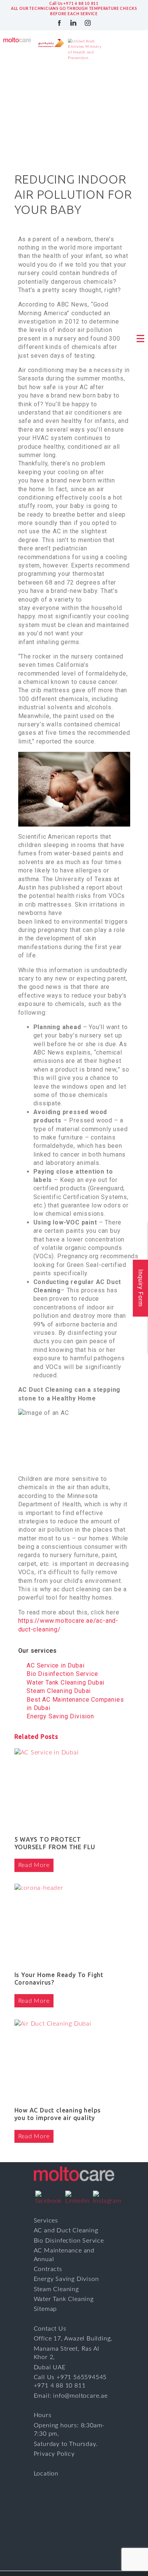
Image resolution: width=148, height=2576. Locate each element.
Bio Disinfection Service (69, 2241)
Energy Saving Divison (66, 2279)
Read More (34, 1865)
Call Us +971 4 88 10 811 (74, 4)
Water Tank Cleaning (64, 2299)
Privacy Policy (54, 2454)
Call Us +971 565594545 (70, 2377)
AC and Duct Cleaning (66, 2230)
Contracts (48, 2269)
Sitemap (46, 2309)
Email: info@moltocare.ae (71, 2396)
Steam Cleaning (56, 2289)
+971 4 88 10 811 (60, 2386)
